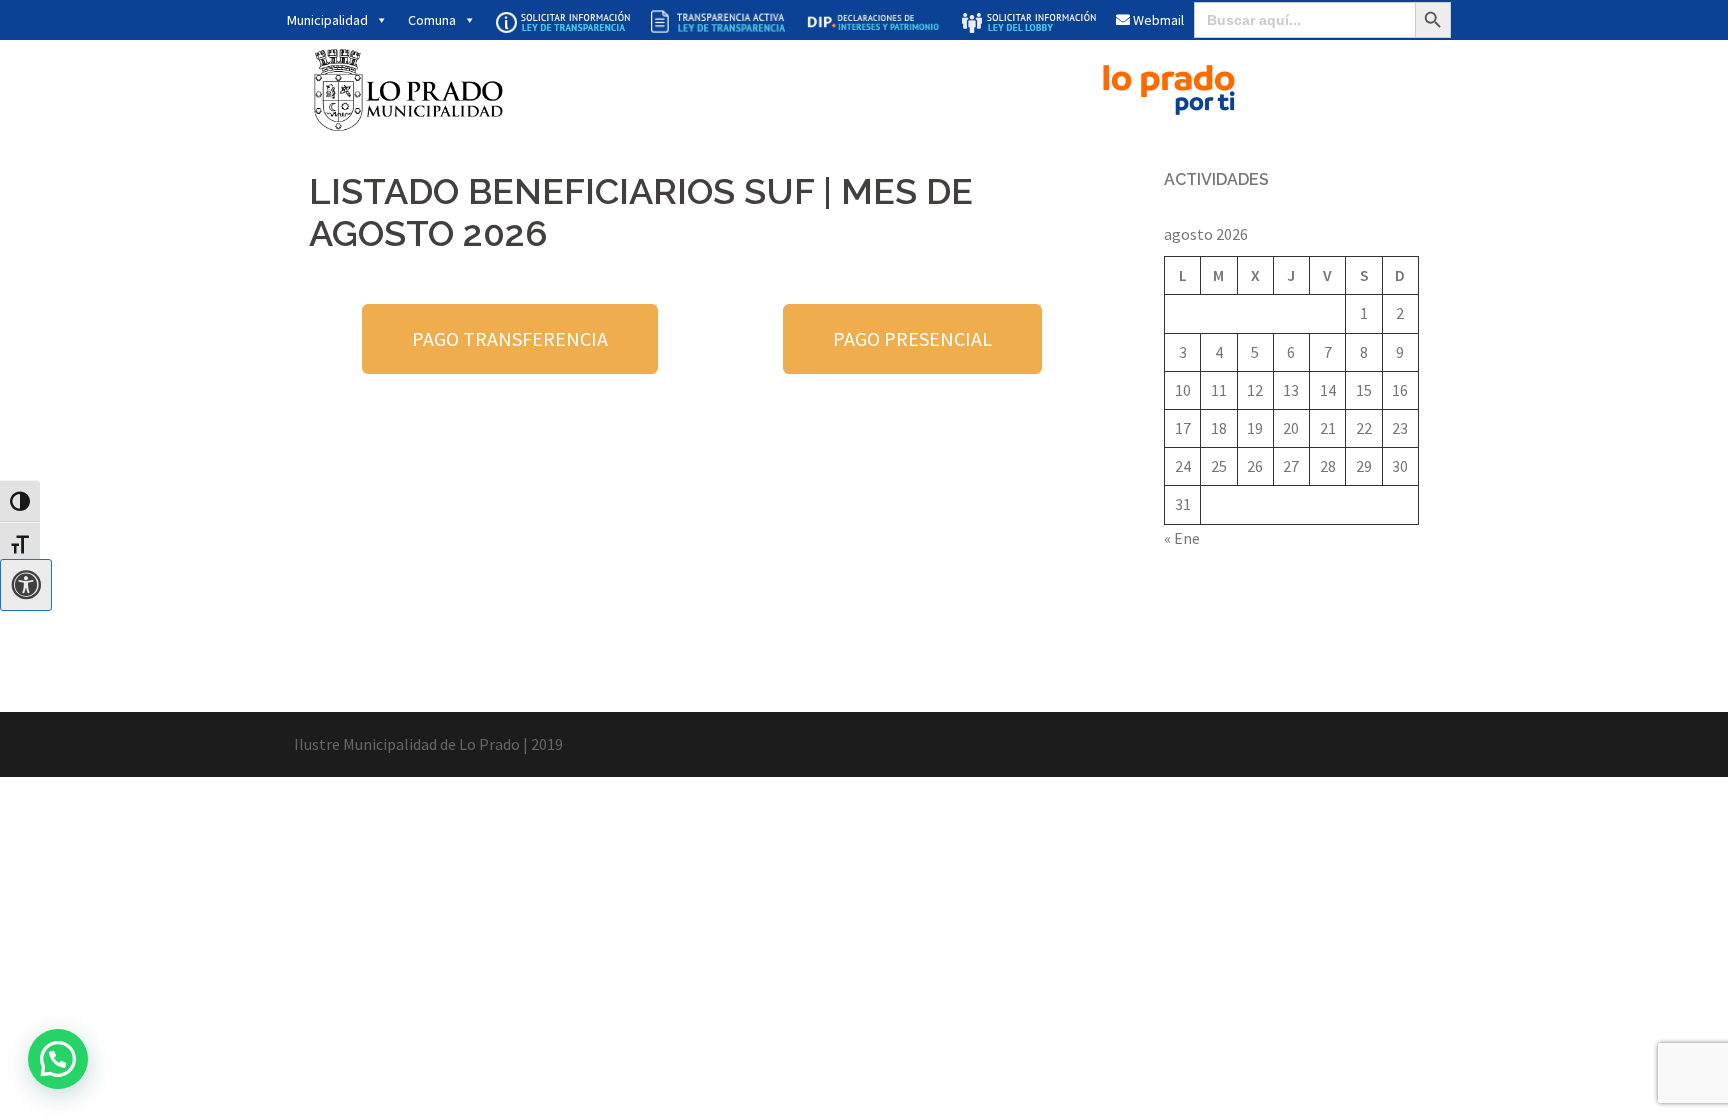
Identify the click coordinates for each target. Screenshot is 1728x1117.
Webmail (1157, 20)
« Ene (1182, 538)
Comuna (432, 20)
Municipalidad (327, 20)
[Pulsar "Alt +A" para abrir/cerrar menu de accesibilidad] (26, 585)
